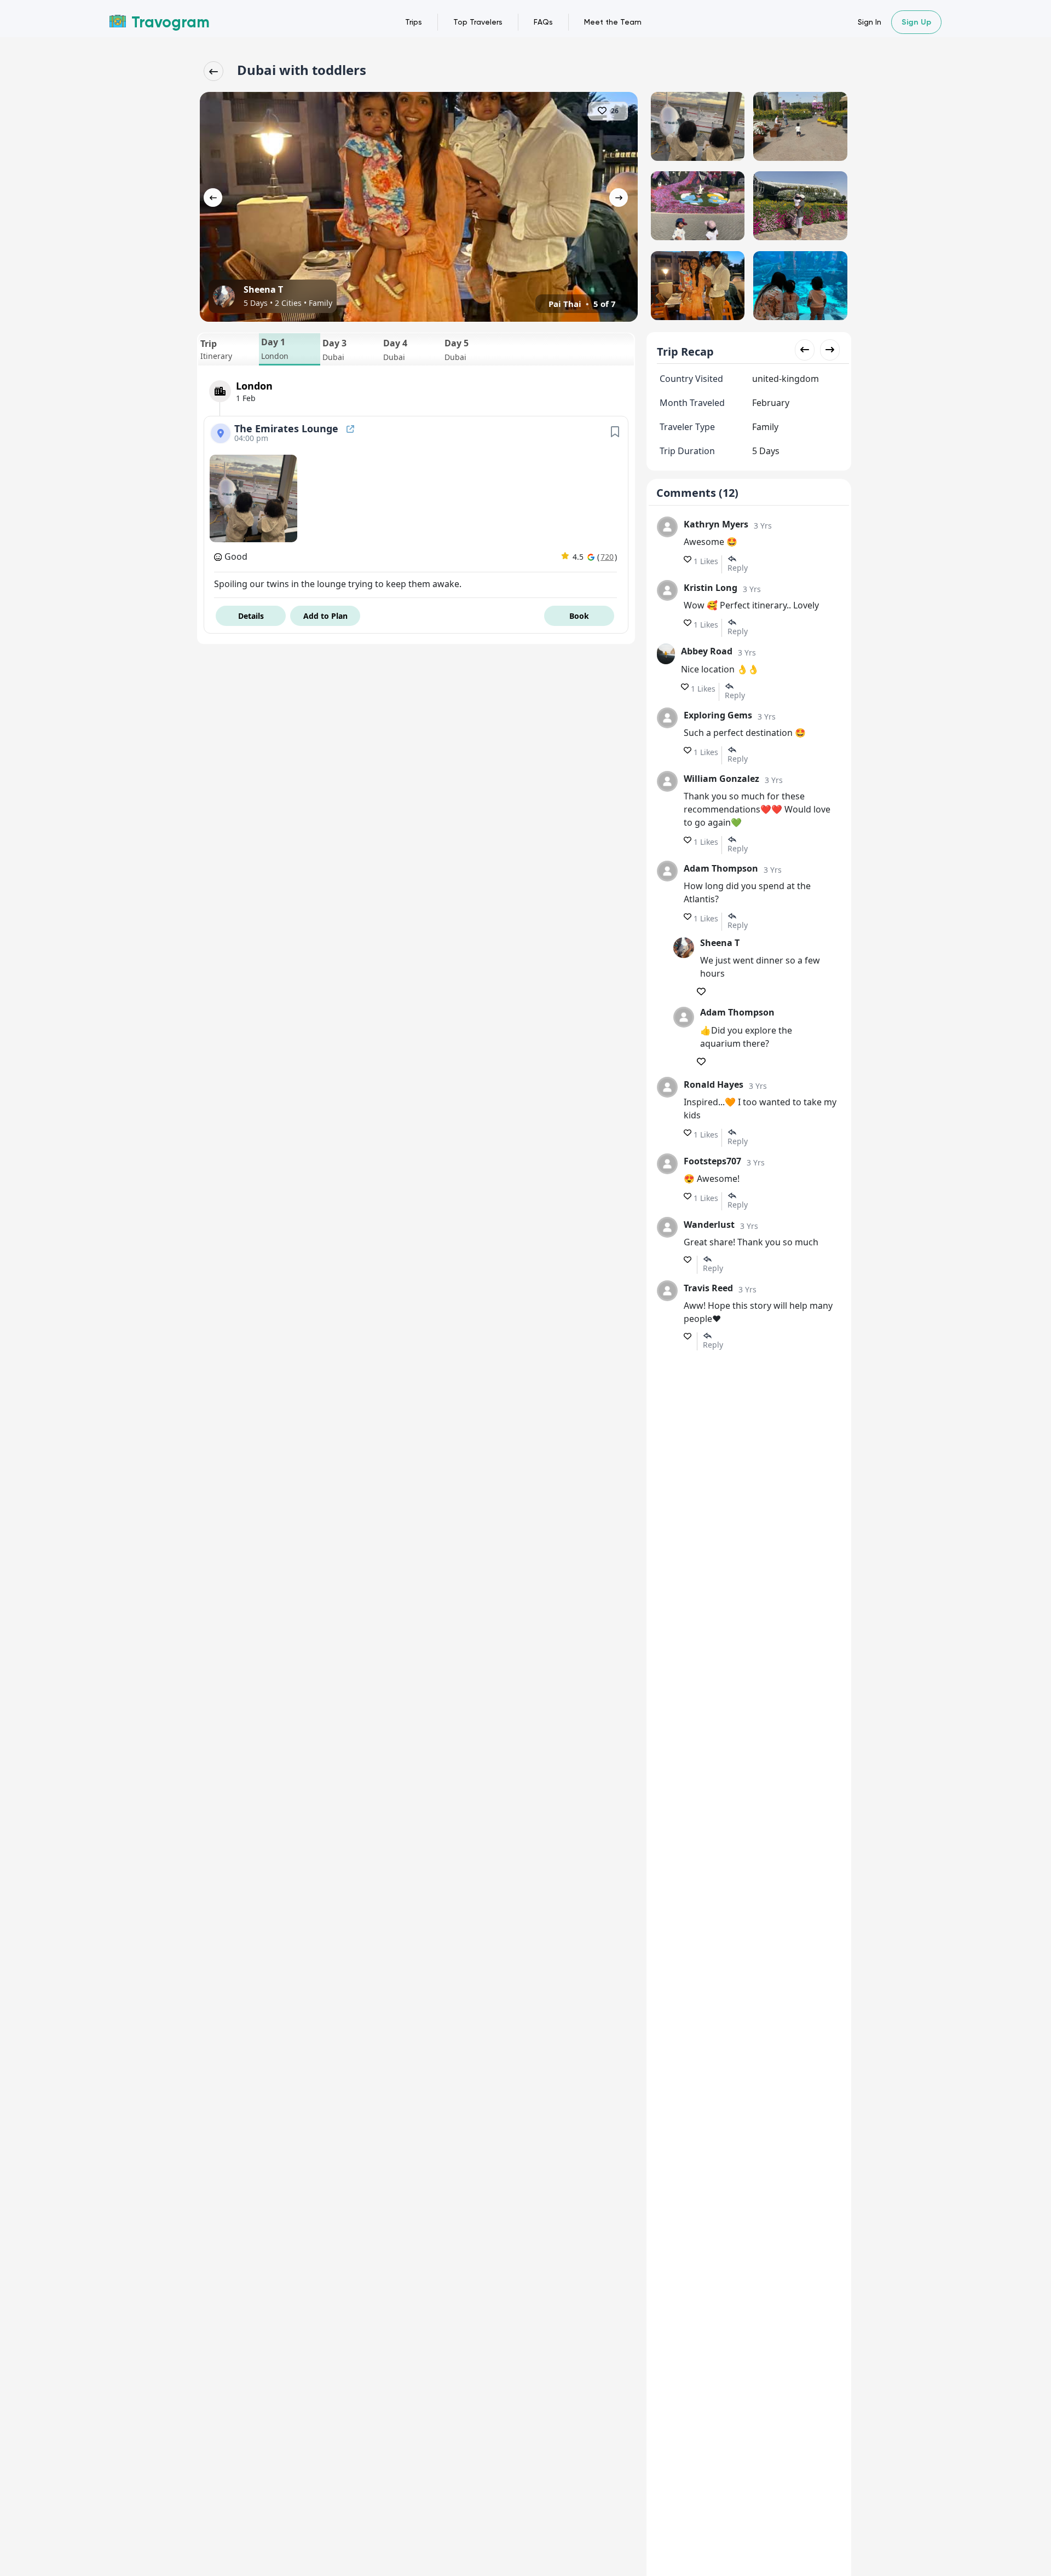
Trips (414, 22)
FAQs (543, 22)
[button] (229, 349)
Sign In (870, 22)
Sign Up (916, 22)
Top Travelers (478, 22)
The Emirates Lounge (288, 428)
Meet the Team (613, 22)
